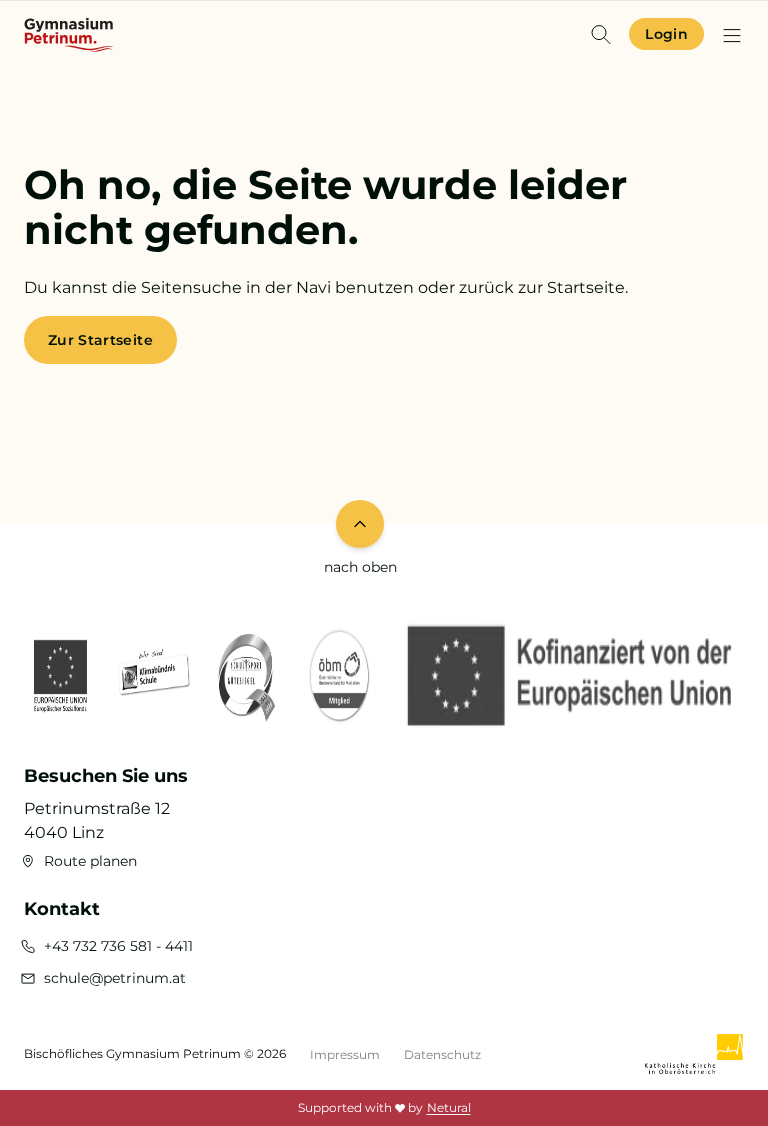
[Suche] (601, 34)
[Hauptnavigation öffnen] (732, 35)
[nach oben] (360, 524)
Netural (449, 1107)
